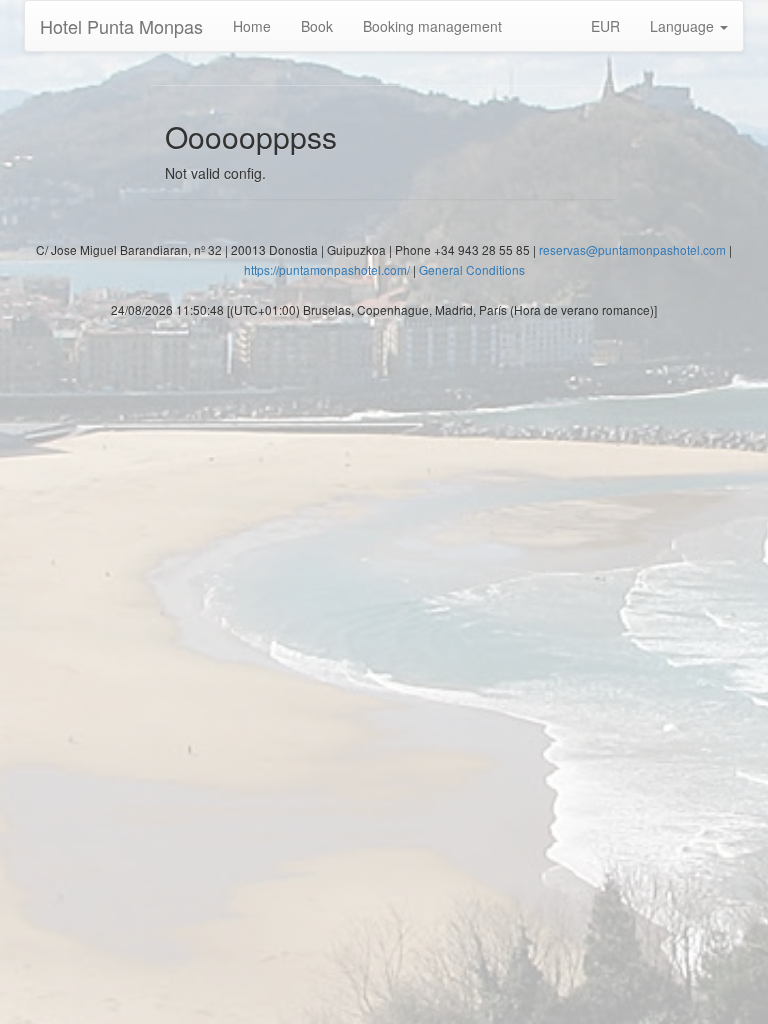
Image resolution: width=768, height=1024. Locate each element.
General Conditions (472, 269)
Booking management (432, 26)
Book (317, 26)
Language (684, 26)
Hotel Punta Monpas (121, 26)
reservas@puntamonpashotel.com (632, 249)
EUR (605, 26)
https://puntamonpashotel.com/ (327, 269)
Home (252, 26)
